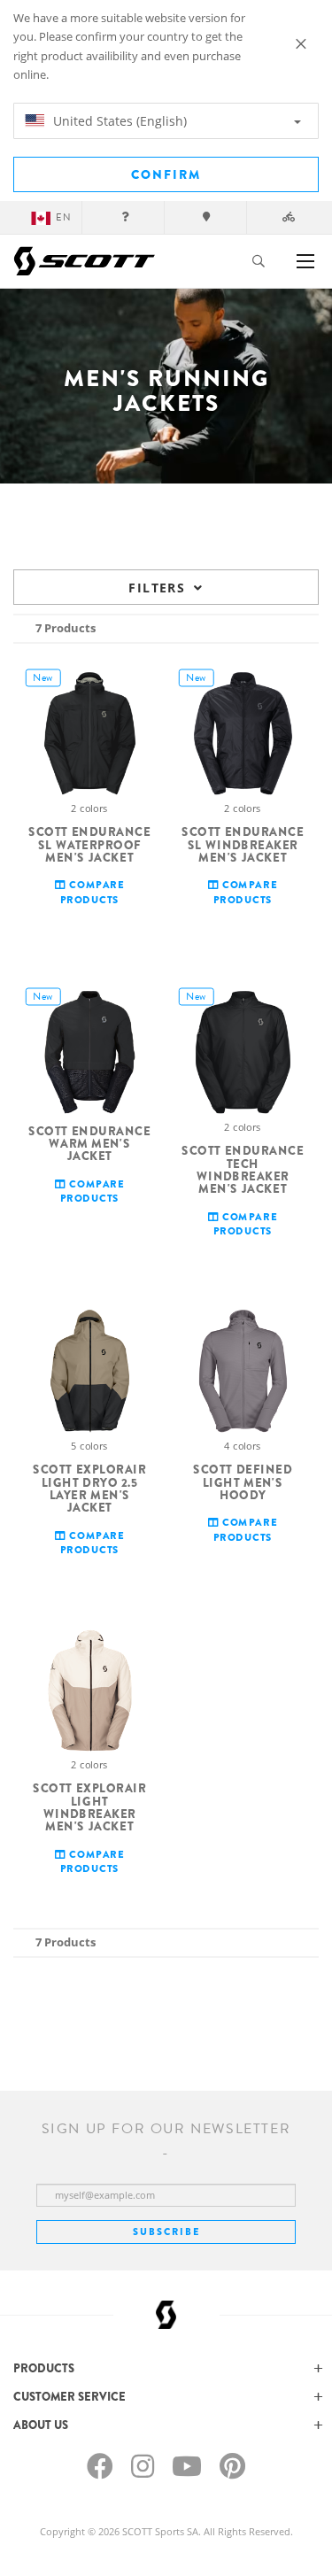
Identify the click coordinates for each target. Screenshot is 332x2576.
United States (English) (118, 121)
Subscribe (166, 2232)
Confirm (166, 174)
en (64, 217)
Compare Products (93, 892)
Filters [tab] (157, 588)
